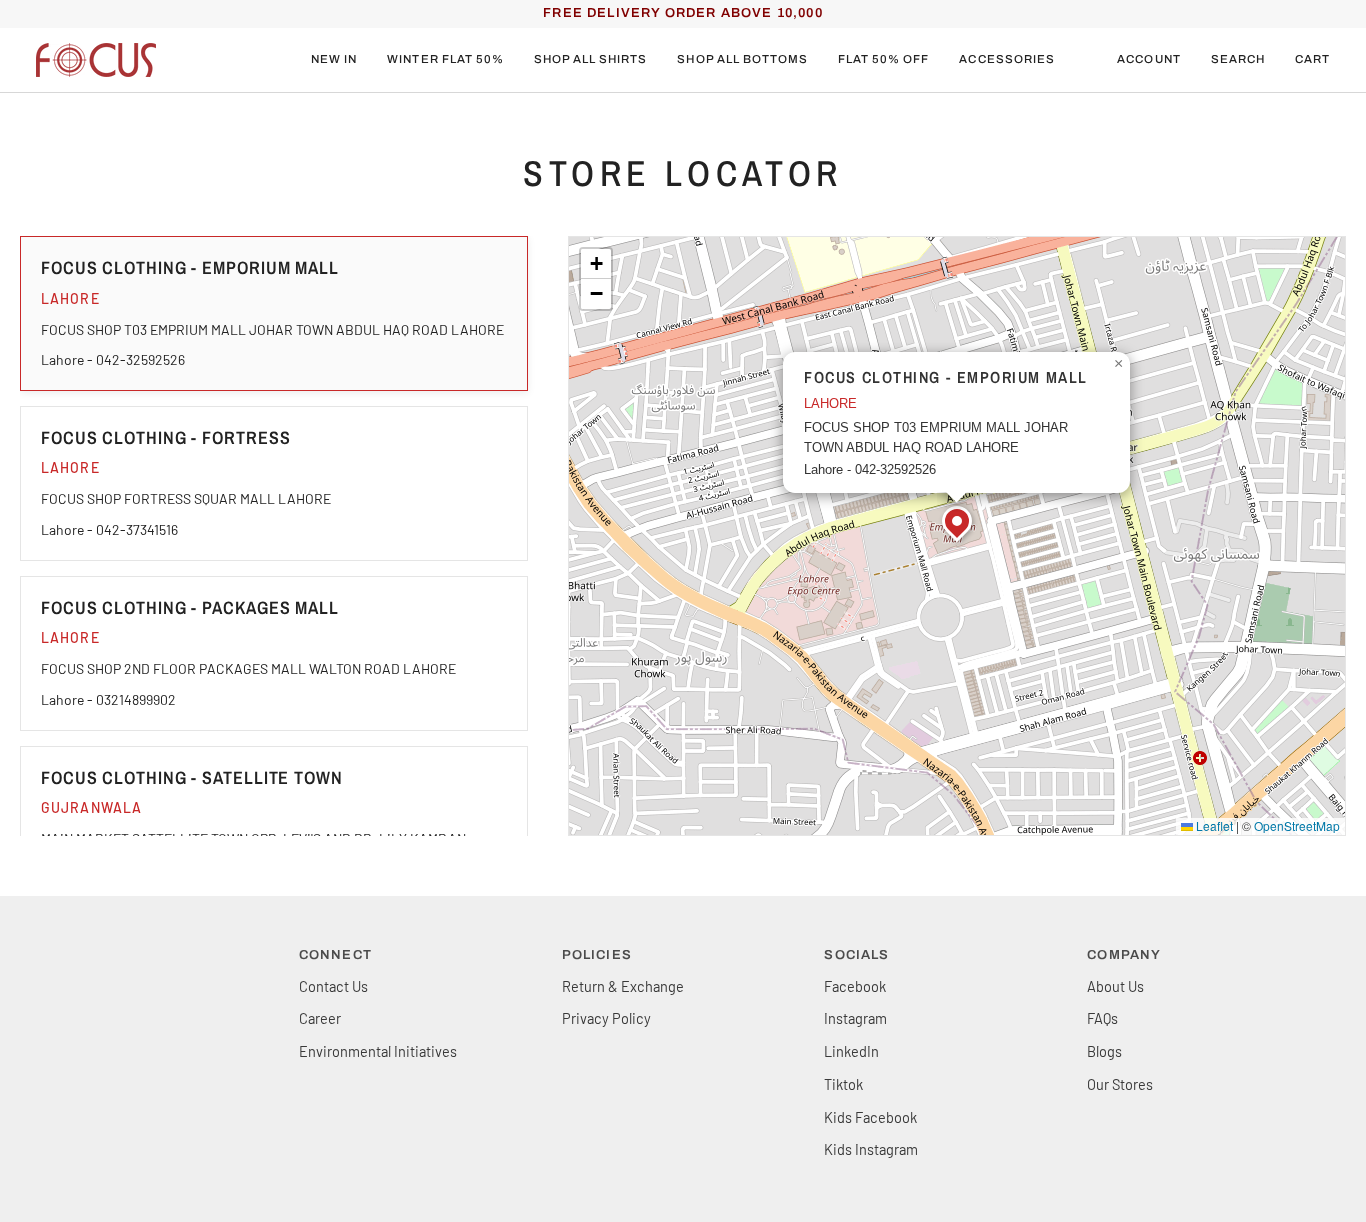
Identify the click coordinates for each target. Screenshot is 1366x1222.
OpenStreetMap (1297, 825)
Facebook (855, 986)
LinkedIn (851, 1051)
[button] (445, 60)
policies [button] (597, 955)
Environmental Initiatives (378, 1051)
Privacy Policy (606, 1018)
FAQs (1102, 1018)
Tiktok (843, 1084)
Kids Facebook (870, 1117)
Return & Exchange (623, 986)
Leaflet (1213, 825)
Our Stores (1120, 1084)
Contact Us (333, 986)
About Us (1115, 986)
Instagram (855, 1018)
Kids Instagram (871, 1149)
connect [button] (335, 955)
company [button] (1124, 955)
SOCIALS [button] (856, 955)
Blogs (1104, 1051)
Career (320, 1018)
